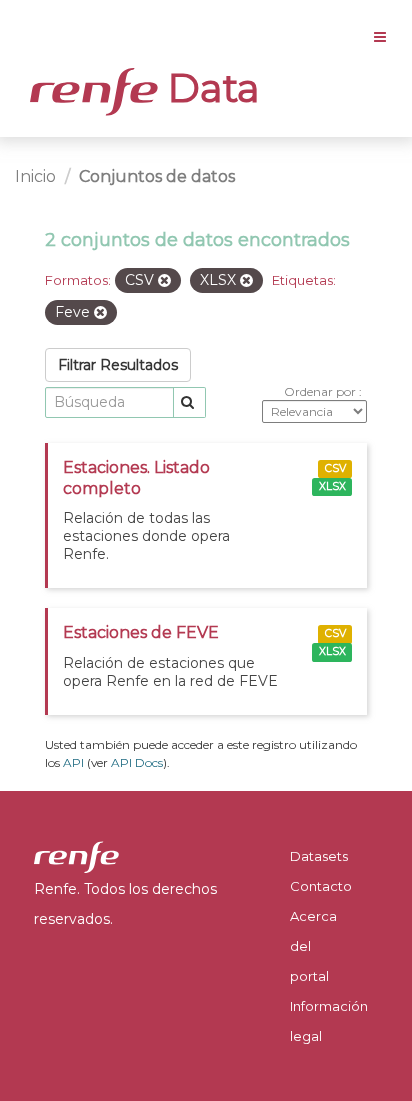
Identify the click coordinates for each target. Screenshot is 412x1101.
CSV (335, 468)
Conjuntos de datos (157, 176)
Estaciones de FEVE (141, 632)
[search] (189, 402)
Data (209, 88)
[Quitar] (164, 281)
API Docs (137, 762)
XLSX (332, 486)
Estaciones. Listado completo (136, 478)
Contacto (321, 886)
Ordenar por (321, 391)
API (73, 762)
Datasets (319, 856)
